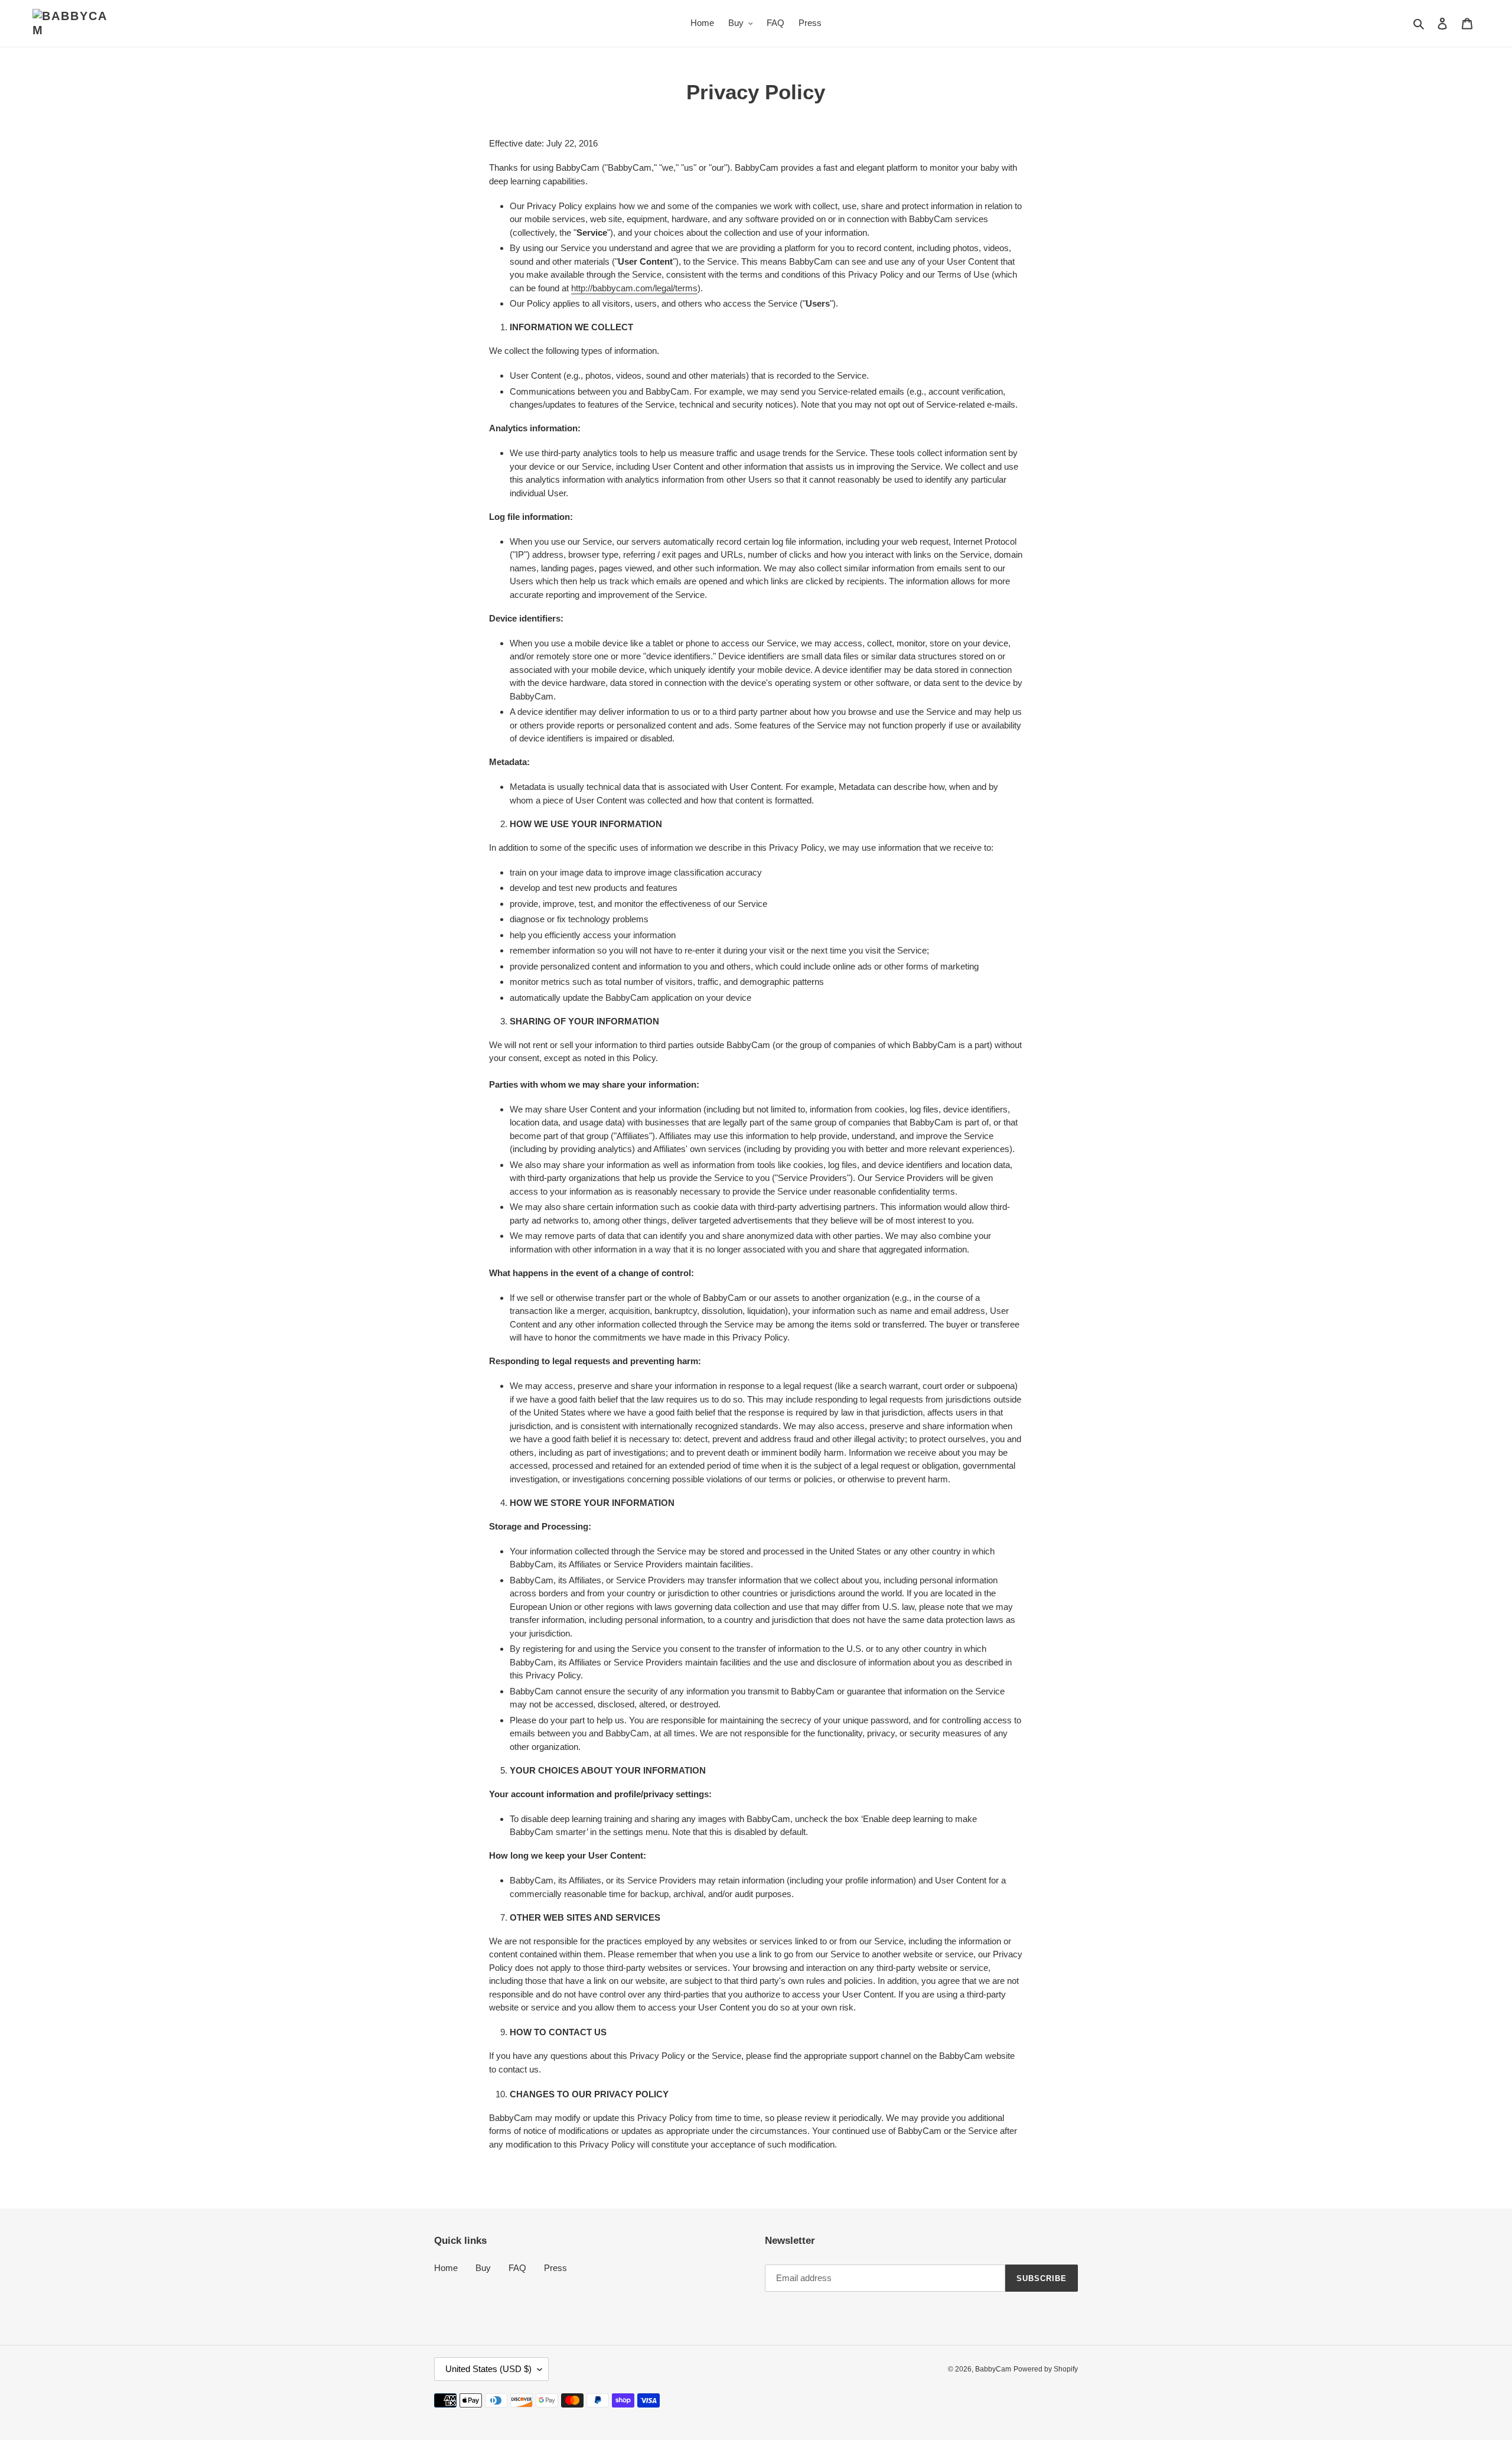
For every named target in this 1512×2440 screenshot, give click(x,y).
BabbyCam (993, 2369)
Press (555, 2268)
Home (446, 2268)
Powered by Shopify (1046, 2369)
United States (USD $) (488, 2369)
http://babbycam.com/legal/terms (634, 288)
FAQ (517, 2268)
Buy (483, 2268)
